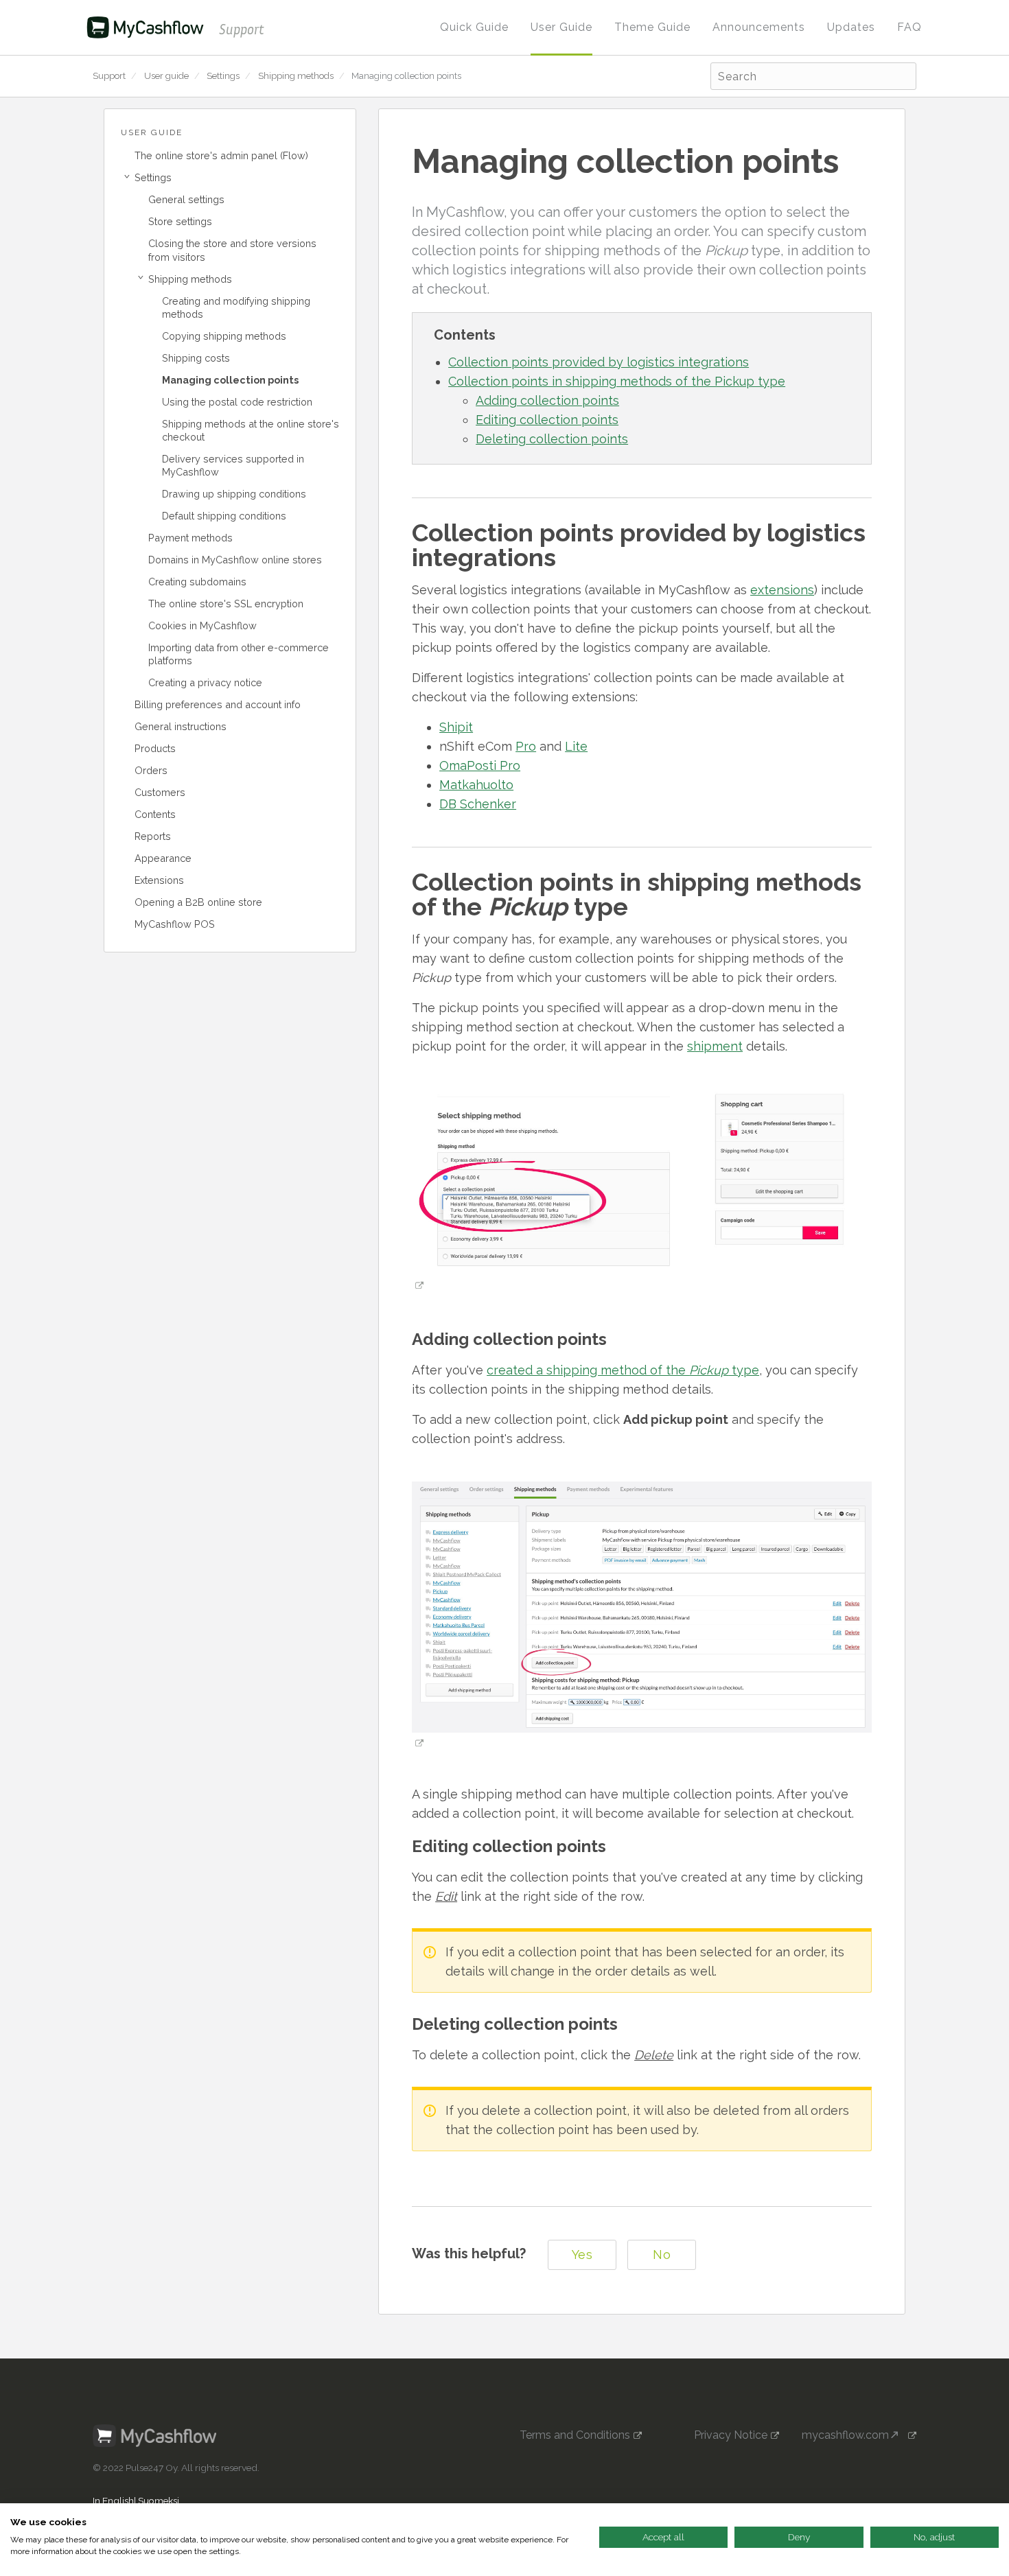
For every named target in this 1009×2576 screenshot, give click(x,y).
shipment (715, 1046)
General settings (186, 199)
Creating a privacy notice (205, 682)
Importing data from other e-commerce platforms (239, 654)
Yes (582, 2255)
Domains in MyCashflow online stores (235, 560)
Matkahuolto (476, 785)
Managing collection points (406, 76)
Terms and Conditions (575, 2435)
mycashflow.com (850, 2435)
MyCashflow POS (175, 924)
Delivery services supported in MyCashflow (233, 465)
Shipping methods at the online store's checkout (251, 430)
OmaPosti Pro (480, 765)
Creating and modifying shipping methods (236, 307)
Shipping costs (196, 358)
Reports (153, 836)
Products (155, 748)
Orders (151, 770)
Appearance (163, 858)
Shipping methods (296, 76)
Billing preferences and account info (218, 704)
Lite (576, 746)
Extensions (159, 880)
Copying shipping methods (224, 336)
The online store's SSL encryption (226, 604)
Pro (526, 746)
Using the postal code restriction (237, 402)
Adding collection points (547, 400)
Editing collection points (547, 420)
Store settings (180, 221)
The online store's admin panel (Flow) (221, 155)
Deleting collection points (552, 439)
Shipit (456, 727)
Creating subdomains (197, 582)
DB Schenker (478, 804)
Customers (160, 792)
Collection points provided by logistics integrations (599, 362)
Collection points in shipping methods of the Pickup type (617, 381)
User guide (166, 76)
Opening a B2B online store (198, 902)
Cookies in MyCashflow (202, 625)
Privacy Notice (731, 2435)
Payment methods (190, 538)
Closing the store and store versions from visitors (232, 250)
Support (109, 76)
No (662, 2255)
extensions (782, 590)
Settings (223, 76)
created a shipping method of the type (623, 1370)
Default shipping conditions (224, 516)
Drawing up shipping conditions (234, 494)
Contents (155, 814)
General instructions (181, 726)
